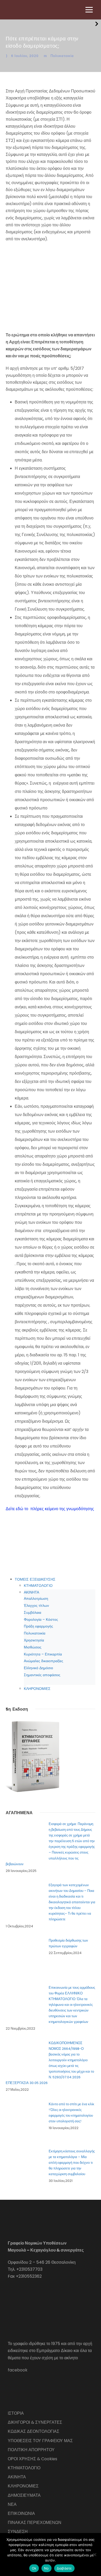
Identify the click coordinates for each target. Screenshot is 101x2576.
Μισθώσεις (33, 1647)
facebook (18, 2370)
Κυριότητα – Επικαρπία (43, 1654)
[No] (95, 2555)
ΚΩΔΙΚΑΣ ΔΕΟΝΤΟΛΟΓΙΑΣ (34, 2431)
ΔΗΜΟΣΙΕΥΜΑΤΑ (24, 2495)
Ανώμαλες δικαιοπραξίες (44, 1661)
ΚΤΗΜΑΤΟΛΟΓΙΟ (38, 1586)
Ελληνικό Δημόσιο (38, 1668)
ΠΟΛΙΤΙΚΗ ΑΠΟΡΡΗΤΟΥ (31, 2450)
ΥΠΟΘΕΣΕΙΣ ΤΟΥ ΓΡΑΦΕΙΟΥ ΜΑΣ (40, 2441)
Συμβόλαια (33, 1612)
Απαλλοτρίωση (36, 1598)
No (46, 2568)
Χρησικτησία (34, 1640)
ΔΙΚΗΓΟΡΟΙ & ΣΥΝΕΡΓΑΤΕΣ (35, 2422)
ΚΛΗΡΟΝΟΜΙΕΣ (37, 1689)
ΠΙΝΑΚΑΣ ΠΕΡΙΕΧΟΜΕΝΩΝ (35, 2523)
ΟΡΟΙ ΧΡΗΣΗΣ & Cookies (33, 2459)
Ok (34, 2568)
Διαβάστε (64, 2568)
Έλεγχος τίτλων (36, 1605)
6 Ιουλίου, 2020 (25, 56)
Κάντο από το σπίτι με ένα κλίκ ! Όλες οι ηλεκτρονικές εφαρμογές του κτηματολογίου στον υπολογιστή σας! (71, 2113)
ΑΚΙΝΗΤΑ (31, 1592)
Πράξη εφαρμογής (38, 1626)
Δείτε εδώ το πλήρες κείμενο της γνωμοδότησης (50, 1509)
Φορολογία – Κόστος (41, 1619)
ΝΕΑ (12, 2504)
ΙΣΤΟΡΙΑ (16, 2413)
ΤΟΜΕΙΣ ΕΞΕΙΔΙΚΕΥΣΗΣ (35, 1579)
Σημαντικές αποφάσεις (42, 1675)
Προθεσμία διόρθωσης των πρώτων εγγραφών (68, 1943)
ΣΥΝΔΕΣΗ (18, 2532)
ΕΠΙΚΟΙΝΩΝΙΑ (21, 2513)
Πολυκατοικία (62, 56)
